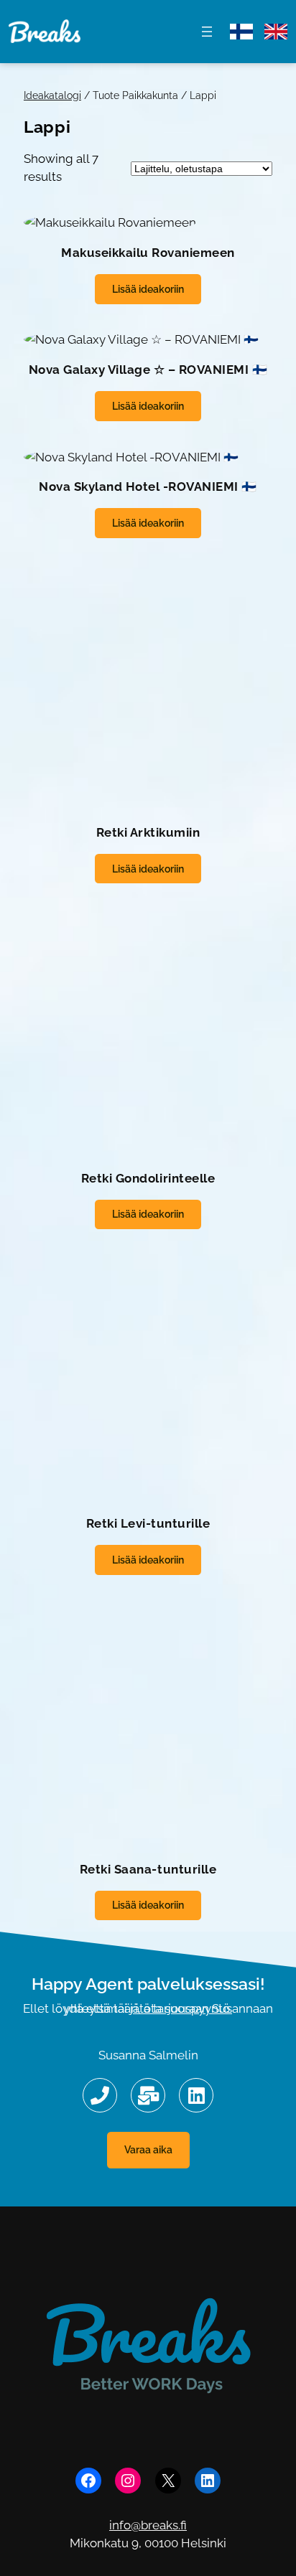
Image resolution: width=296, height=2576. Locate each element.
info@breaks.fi (148, 2525)
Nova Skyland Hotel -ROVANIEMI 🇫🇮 (148, 486)
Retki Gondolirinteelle (148, 1178)
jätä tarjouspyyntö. (181, 2008)
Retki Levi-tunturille (148, 1523)
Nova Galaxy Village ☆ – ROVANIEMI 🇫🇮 (148, 370)
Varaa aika (148, 2149)
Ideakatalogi (52, 95)
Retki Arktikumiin (148, 832)
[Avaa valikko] (207, 32)
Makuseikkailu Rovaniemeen (148, 253)
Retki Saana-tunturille (148, 1869)
